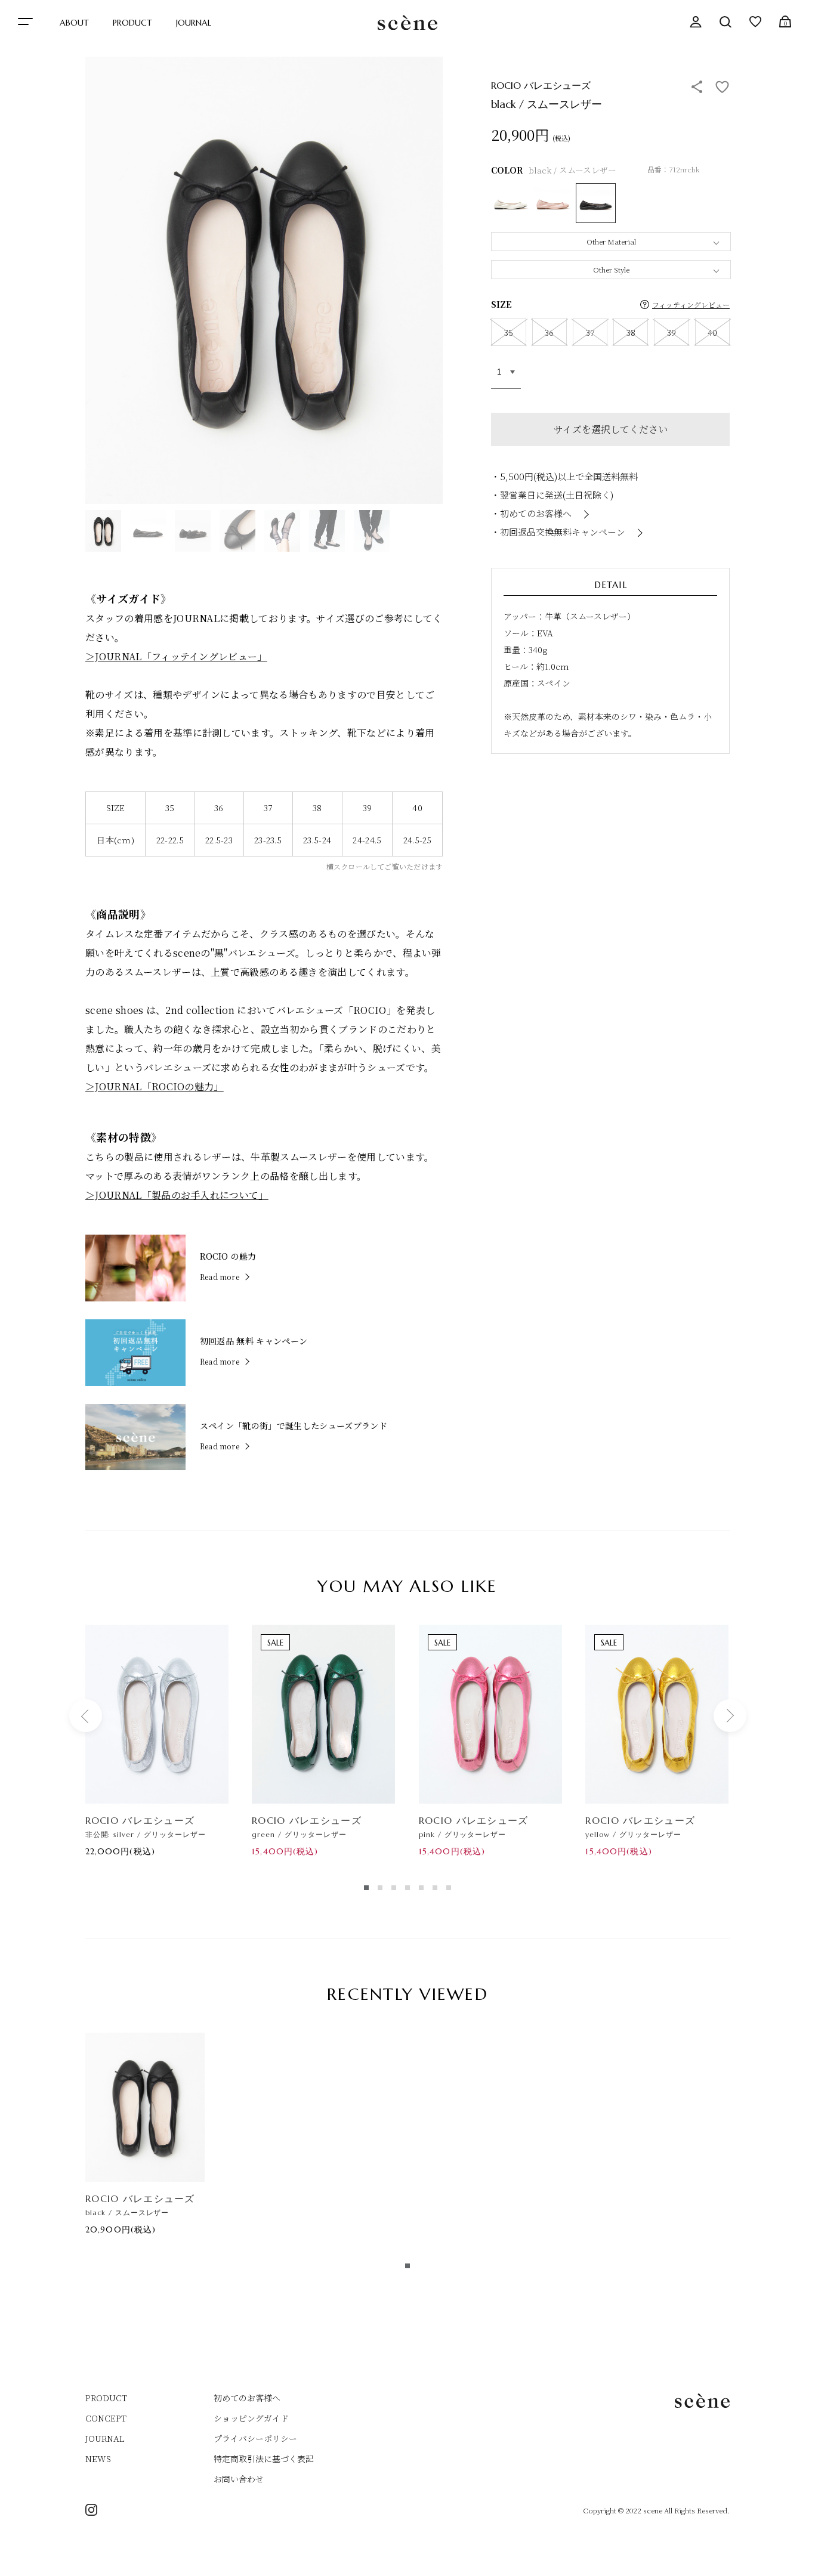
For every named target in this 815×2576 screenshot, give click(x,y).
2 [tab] (380, 1888)
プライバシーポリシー (255, 2438)
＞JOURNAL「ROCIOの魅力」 (155, 1086)
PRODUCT (132, 23)
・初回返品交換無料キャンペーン (558, 532)
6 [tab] (435, 1888)
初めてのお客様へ (247, 2398)
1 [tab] (366, 1888)
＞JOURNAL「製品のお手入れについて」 (177, 1195)
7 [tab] (449, 1888)
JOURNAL (194, 23)
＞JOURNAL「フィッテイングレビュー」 (176, 656)
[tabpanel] (157, 1740)
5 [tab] (421, 1888)
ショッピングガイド (251, 2418)
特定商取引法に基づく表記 (264, 2459)
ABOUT (74, 23)
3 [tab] (394, 1888)
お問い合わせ (239, 2479)
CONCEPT (106, 2418)
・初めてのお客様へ (531, 513)
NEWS (98, 2459)
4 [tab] (407, 1888)
